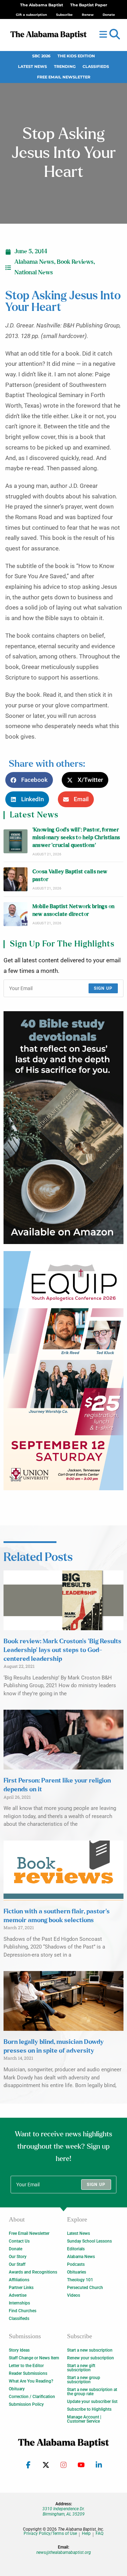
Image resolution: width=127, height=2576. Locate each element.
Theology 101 (80, 2280)
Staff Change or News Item (34, 2358)
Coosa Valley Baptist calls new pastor (70, 876)
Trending (65, 67)
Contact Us (19, 2241)
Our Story (18, 2257)
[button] (115, 34)
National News (34, 273)
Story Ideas (19, 2350)
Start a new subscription (90, 2350)
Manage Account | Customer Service (84, 2419)
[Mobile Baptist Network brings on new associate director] (16, 914)
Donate (16, 2249)
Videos (74, 2295)
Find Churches (23, 2311)
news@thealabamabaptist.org (64, 2552)
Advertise (18, 2295)
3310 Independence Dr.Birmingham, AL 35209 (64, 2511)
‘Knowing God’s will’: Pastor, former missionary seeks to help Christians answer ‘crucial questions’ (76, 838)
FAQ (99, 2534)
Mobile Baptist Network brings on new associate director (74, 910)
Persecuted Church (85, 2288)
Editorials (76, 2249)
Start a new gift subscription (81, 2368)
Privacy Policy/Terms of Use (50, 2534)
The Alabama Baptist (42, 5)
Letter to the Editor (26, 2366)
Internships (19, 2303)
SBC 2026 (41, 56)
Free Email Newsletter (64, 77)
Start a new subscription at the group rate (92, 2392)
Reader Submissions (28, 2373)
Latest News (32, 67)
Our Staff (17, 2264)
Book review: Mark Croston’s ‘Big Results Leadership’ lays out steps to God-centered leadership (62, 1650)
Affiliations (19, 2280)
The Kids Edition (76, 56)
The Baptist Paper (89, 5)
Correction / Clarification (32, 2397)
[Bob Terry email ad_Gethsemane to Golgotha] (64, 1127)
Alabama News (34, 262)
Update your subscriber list (92, 2402)
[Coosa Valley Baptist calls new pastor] (16, 879)
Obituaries (77, 2272)
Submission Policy (26, 2404)
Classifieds (96, 67)
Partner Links (21, 2288)
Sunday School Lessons (89, 2241)
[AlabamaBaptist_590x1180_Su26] (64, 1371)
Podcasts (76, 2264)
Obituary (17, 2389)
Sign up (103, 988)
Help (86, 2534)
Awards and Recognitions (33, 2272)
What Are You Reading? (31, 2381)
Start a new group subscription (84, 2380)
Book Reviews (75, 262)
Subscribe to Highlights (89, 2409)
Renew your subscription (90, 2358)
